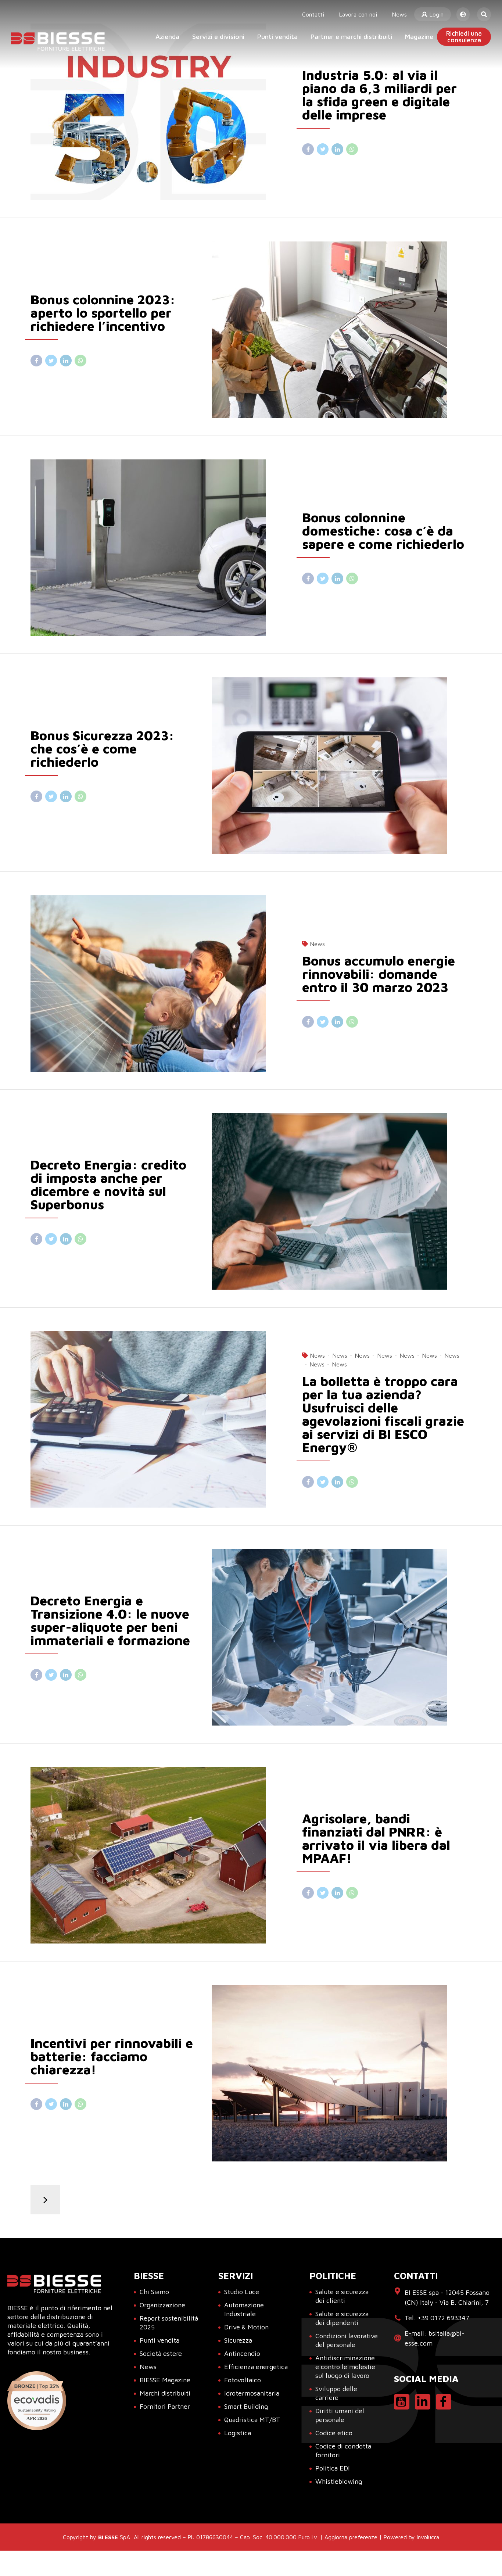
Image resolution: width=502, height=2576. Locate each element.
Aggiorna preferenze (351, 2537)
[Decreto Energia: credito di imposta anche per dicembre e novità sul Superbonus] (342, 1201)
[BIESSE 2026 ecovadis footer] (37, 2401)
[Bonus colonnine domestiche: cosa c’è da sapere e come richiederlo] (160, 548)
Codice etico (334, 2433)
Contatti (313, 14)
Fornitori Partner (165, 2406)
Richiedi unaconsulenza (464, 37)
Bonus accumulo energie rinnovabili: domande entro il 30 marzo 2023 (379, 974)
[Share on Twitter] (323, 149)
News (399, 14)
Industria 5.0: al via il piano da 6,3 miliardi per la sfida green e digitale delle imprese (379, 95)
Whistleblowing (339, 2481)
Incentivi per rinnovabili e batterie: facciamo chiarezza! (112, 2056)
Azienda (167, 37)
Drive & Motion (246, 2327)
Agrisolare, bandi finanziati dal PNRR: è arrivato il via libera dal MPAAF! (376, 1838)
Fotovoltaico (243, 2380)
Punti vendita (277, 37)
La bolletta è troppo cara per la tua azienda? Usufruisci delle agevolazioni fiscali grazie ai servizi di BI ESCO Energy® (383, 1414)
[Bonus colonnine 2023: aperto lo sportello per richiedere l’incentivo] (342, 330)
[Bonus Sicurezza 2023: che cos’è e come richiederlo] (342, 766)
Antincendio (242, 2353)
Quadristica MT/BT (252, 2420)
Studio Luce (242, 2292)
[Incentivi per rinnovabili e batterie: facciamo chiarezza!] (342, 2073)
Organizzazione (162, 2305)
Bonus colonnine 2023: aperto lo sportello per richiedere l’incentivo (103, 313)
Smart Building (246, 2406)
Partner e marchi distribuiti (351, 37)
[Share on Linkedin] (337, 149)
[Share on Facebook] (308, 149)
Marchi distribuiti (165, 2393)
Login (435, 14)
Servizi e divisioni (218, 37)
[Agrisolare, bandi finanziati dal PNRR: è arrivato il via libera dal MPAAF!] (160, 1855)
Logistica (238, 2433)
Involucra (428, 2537)
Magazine (419, 37)
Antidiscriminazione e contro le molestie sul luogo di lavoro (345, 2367)
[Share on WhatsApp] (352, 149)
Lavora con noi (358, 14)
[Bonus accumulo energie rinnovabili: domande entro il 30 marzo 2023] (160, 984)
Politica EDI (333, 2468)
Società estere (161, 2353)
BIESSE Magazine (165, 2380)
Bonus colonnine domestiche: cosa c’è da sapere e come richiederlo (383, 531)
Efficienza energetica (256, 2367)
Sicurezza (238, 2340)
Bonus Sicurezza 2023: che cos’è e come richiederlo (102, 748)
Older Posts (45, 2200)
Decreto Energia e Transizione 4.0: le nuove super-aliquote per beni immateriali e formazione (110, 1620)
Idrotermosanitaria (252, 2393)
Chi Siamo (154, 2292)
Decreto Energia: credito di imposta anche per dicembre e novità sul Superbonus (108, 1184)
